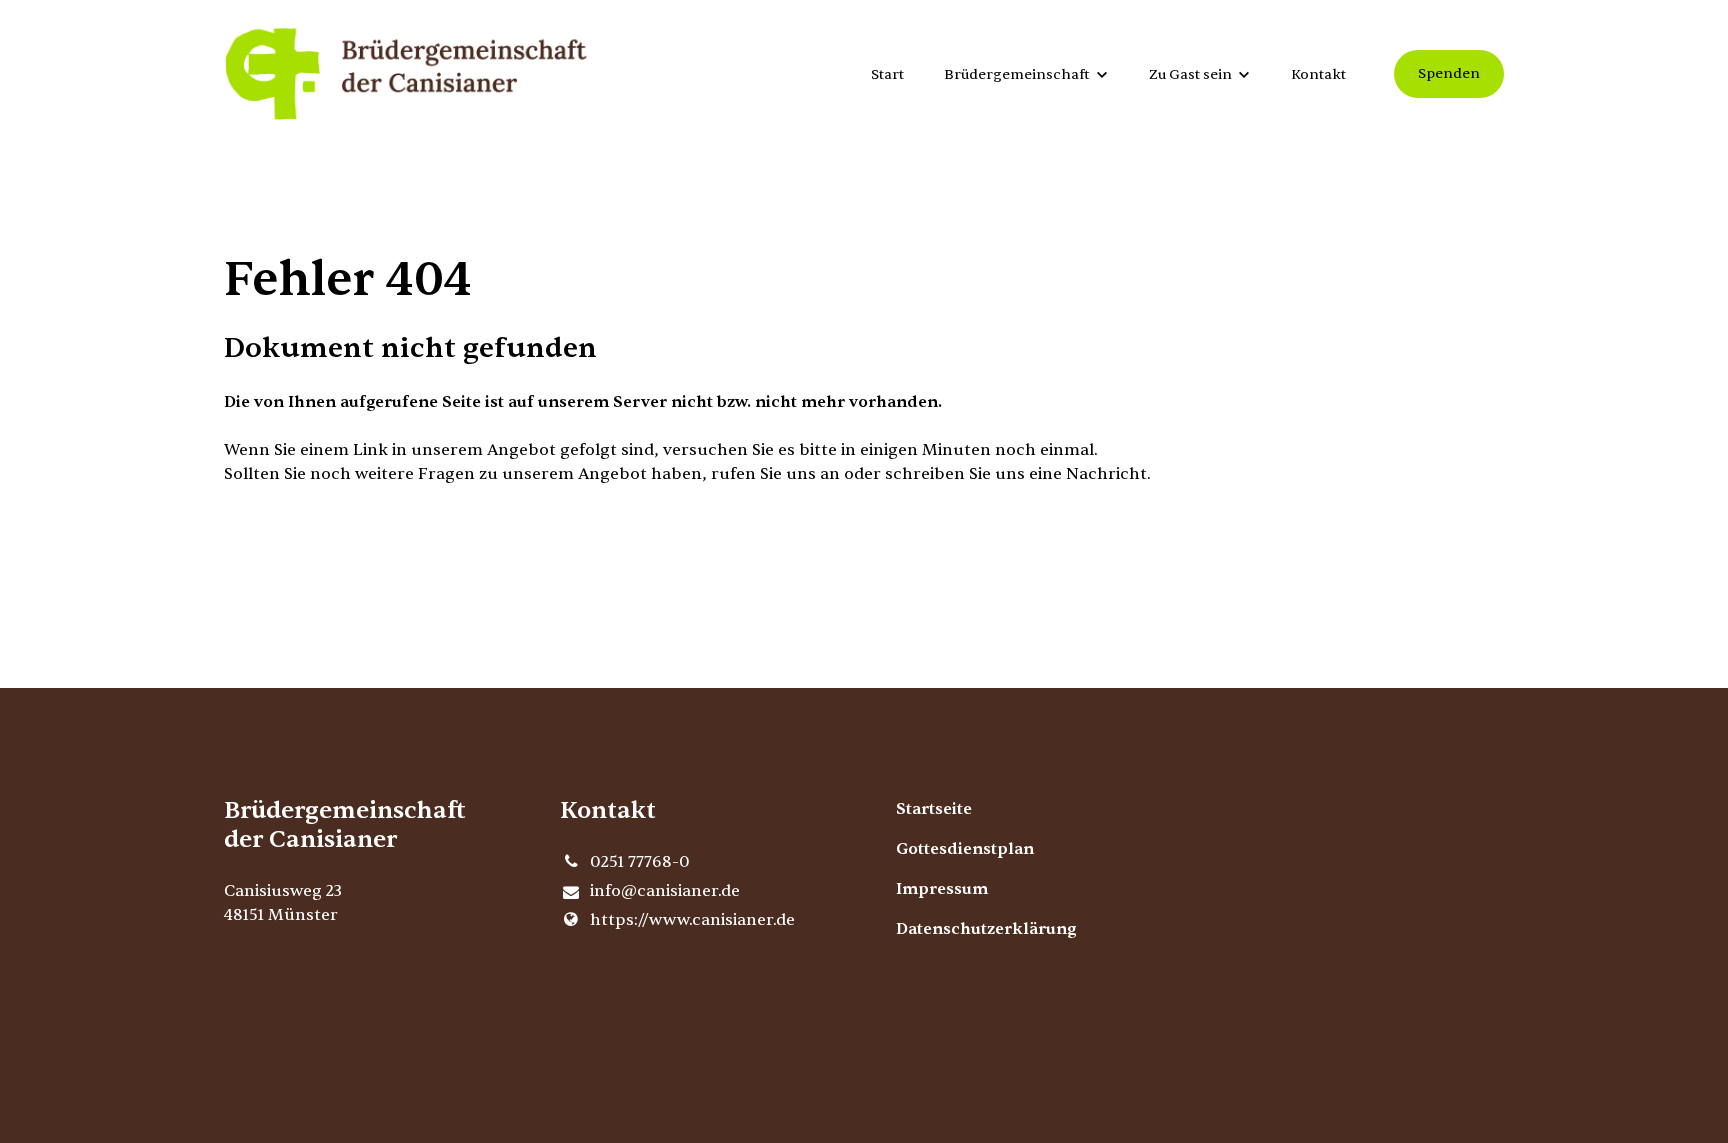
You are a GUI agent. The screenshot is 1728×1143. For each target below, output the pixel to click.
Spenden (1449, 73)
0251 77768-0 (640, 862)
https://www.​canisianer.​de (692, 920)
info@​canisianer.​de (665, 891)
